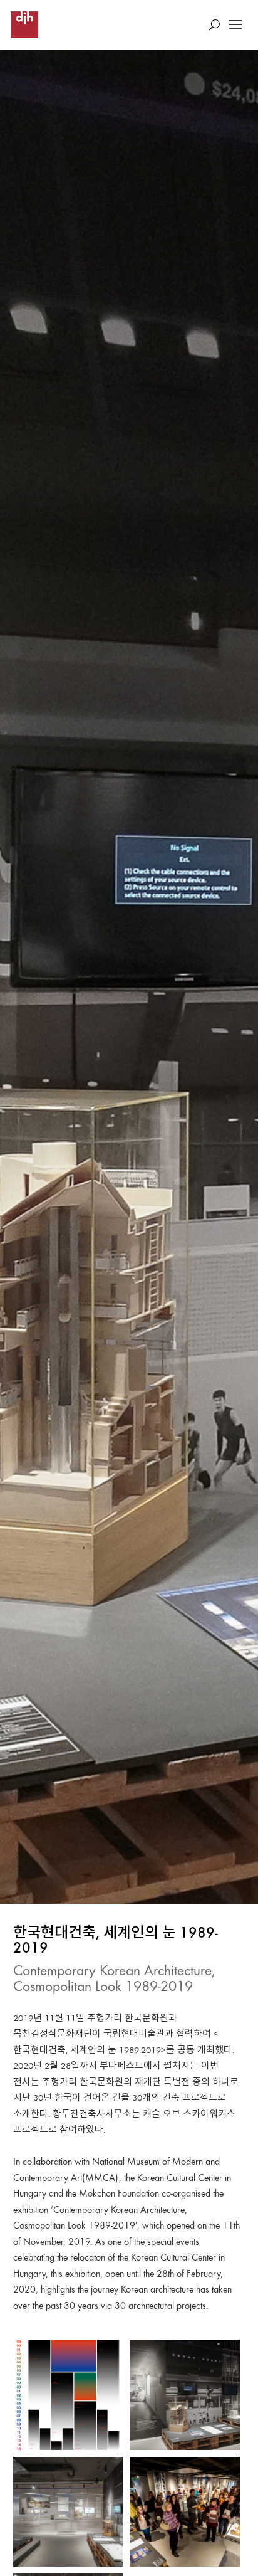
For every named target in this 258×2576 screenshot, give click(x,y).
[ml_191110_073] (185, 2512)
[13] (185, 2395)
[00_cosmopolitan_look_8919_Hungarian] (68, 2395)
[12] (68, 2512)
